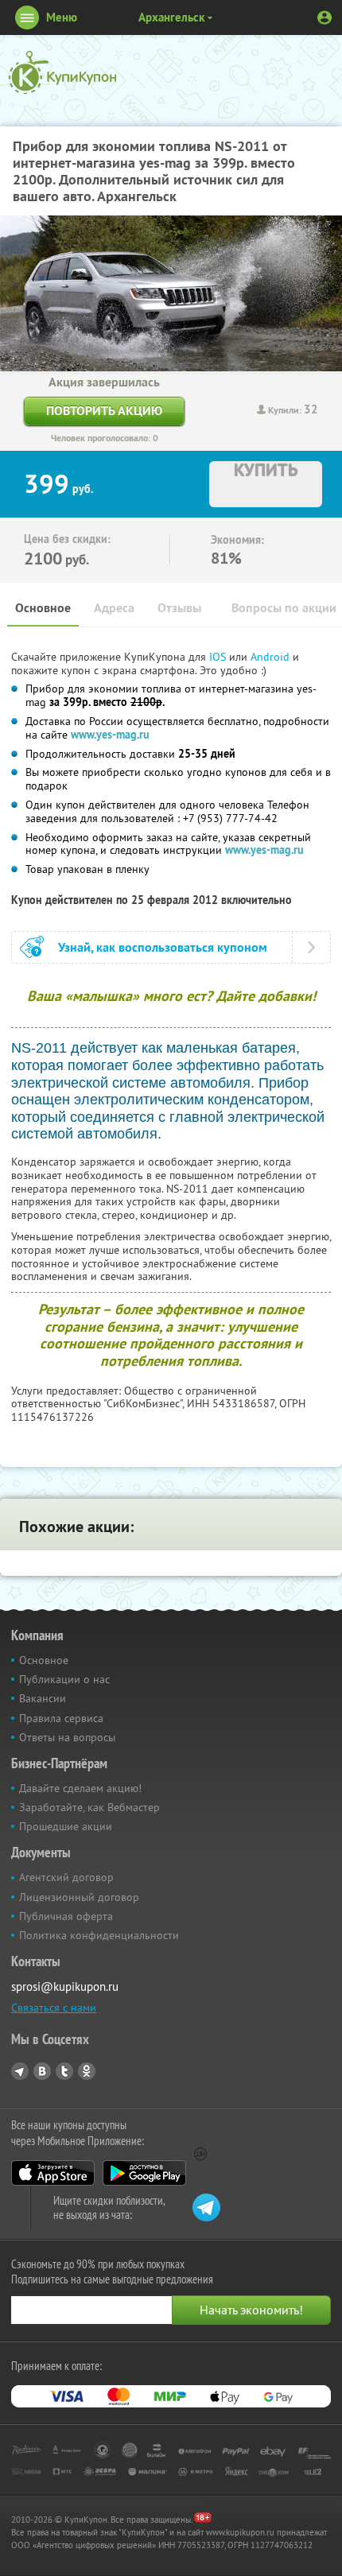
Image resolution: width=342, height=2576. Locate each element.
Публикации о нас (64, 1679)
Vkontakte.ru (42, 2071)
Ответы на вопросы (67, 1737)
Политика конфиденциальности (99, 1935)
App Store (53, 2173)
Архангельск (171, 17)
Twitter (64, 2071)
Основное (43, 608)
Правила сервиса (61, 1718)
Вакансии (43, 1698)
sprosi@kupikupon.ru (65, 1986)
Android (272, 657)
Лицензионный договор (79, 1897)
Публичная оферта (66, 1916)
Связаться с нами (54, 2008)
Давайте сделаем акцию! (80, 1788)
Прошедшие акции (66, 1826)
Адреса (114, 608)
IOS (219, 657)
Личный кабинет (325, 17)
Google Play (144, 2173)
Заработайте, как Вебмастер (89, 1807)
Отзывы (179, 608)
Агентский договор (66, 1877)
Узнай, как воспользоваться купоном (163, 947)
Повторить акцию (104, 411)
